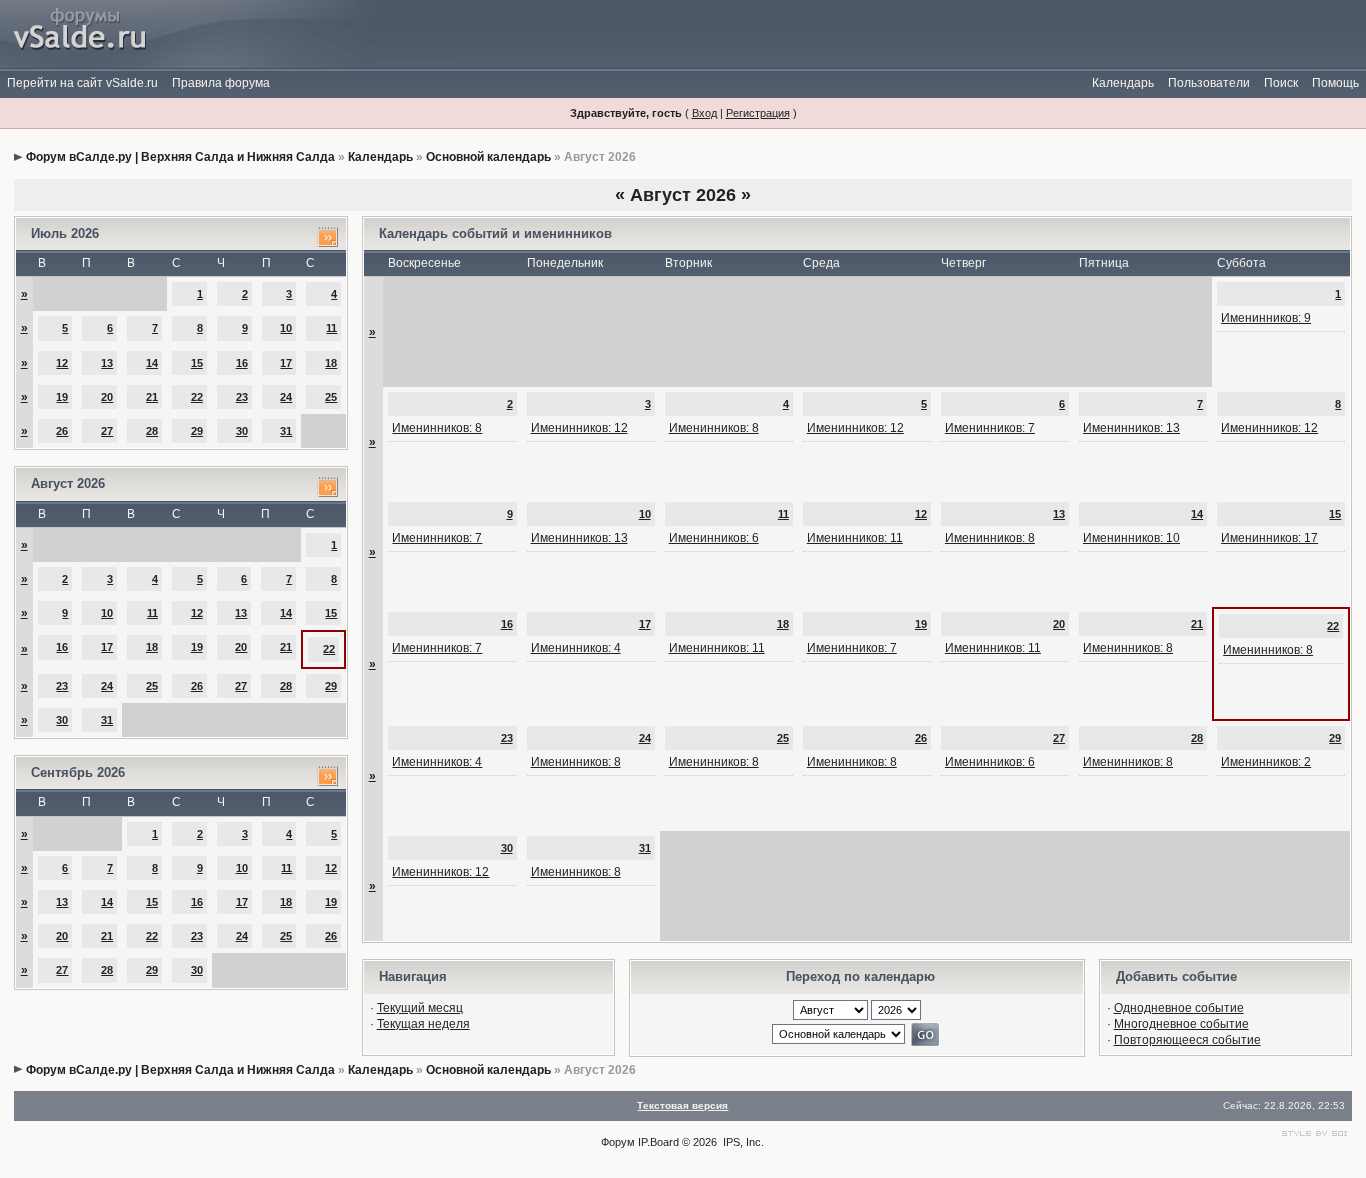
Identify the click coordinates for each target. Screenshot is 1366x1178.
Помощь (1335, 83)
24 (286, 397)
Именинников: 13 (1131, 428)
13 (107, 363)
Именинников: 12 (579, 428)
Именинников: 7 (990, 428)
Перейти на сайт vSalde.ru (82, 83)
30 (242, 431)
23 (242, 397)
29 (197, 431)
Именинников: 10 (1131, 538)
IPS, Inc (742, 1142)
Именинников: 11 (855, 538)
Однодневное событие (1179, 1008)
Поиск (1281, 83)
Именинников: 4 (576, 648)
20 (107, 397)
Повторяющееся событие (1187, 1040)
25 (331, 397)
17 (286, 363)
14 (152, 363)
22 (197, 397)
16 (242, 363)
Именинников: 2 (1266, 762)
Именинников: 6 (714, 538)
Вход (704, 113)
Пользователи (1209, 83)
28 (152, 431)
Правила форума (221, 83)
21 (152, 397)
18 (331, 363)
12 (62, 363)
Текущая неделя (423, 1024)
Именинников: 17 (1269, 538)
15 (197, 363)
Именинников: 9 (1266, 318)
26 (62, 431)
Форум (618, 1142)
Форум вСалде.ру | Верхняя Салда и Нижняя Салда (180, 157)
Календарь (1123, 83)
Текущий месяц (420, 1008)
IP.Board (658, 1142)
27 (107, 431)
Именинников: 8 (437, 428)
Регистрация (758, 113)
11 (331, 328)
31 (286, 431)
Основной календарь (488, 157)
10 (286, 328)
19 (62, 397)
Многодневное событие (1181, 1024)
